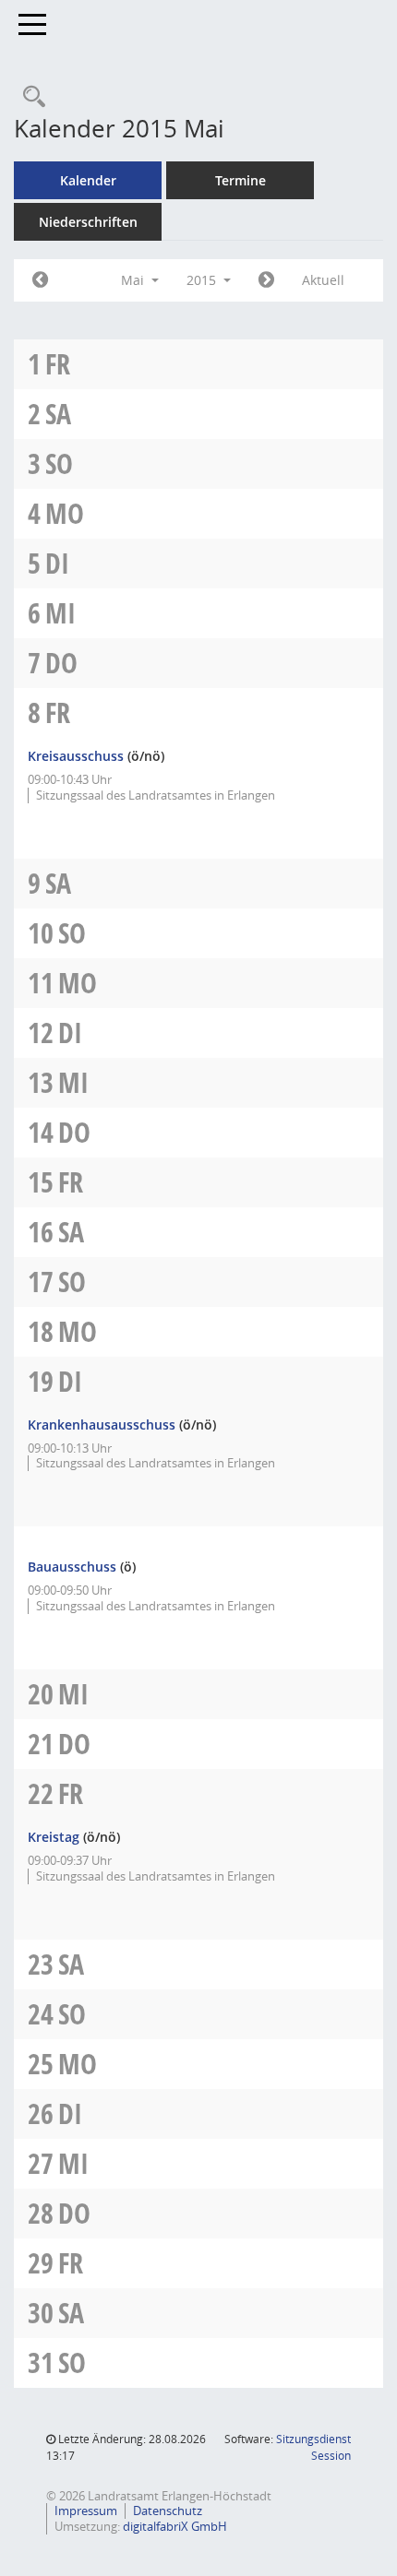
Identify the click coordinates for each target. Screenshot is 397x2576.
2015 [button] (203, 280)
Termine (241, 180)
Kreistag (54, 1837)
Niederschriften (88, 222)
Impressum (86, 2511)
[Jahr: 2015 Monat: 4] (40, 280)
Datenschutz (168, 2511)
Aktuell (323, 280)
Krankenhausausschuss (102, 1425)
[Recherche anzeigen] (30, 97)
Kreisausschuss (76, 756)
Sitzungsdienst (313, 2447)
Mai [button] (134, 280)
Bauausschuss (72, 1567)
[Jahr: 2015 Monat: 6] (266, 280)
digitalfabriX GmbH (175, 2526)
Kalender (88, 180)
